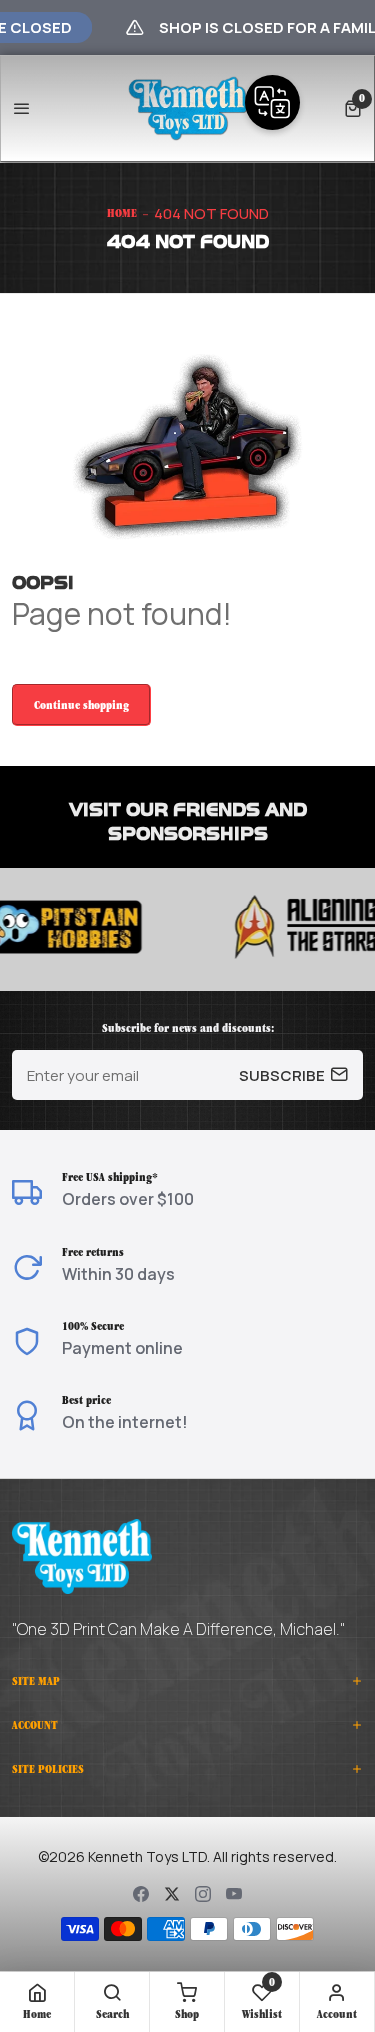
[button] (353, 109)
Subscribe (282, 1075)
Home (122, 213)
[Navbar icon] (22, 109)
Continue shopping (81, 705)
